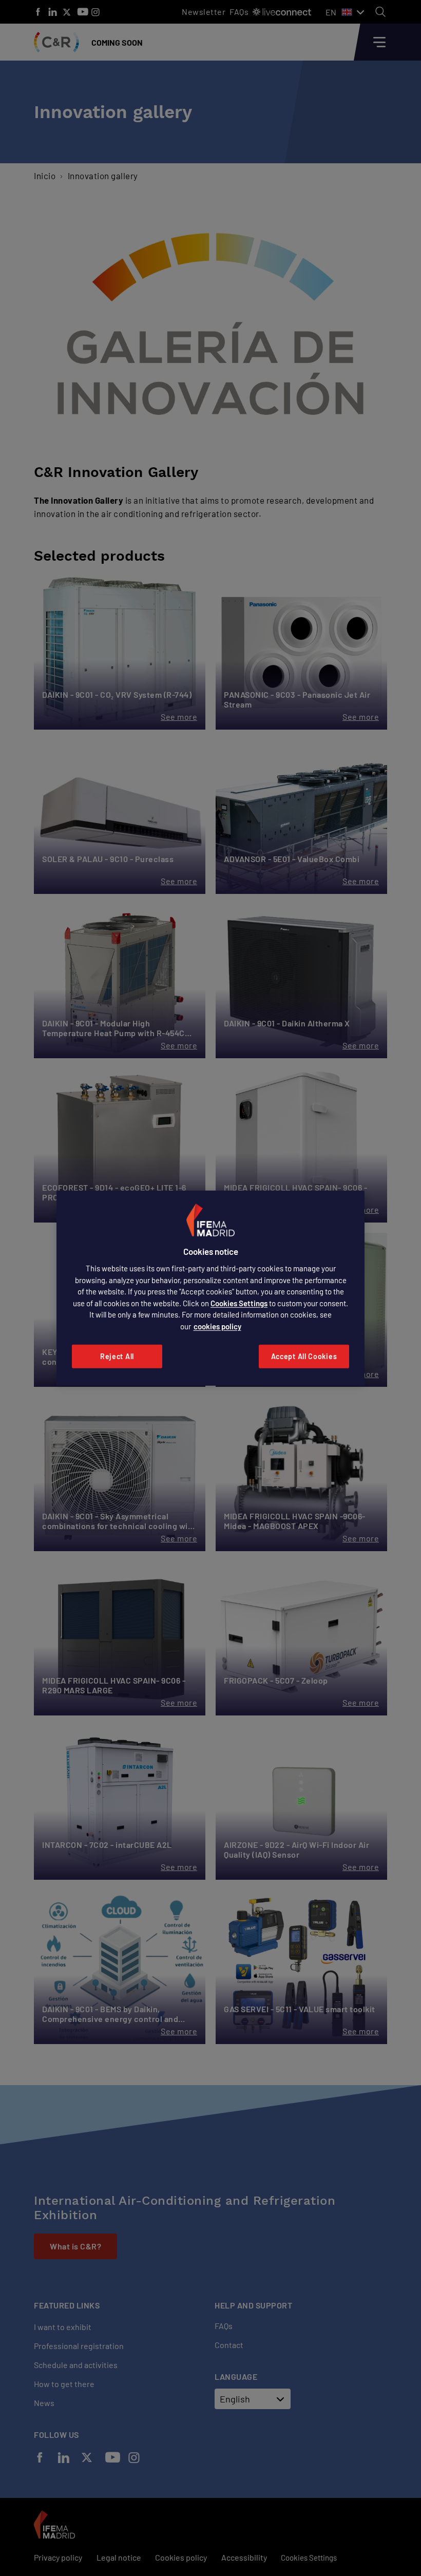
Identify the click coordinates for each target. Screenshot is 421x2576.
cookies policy (217, 1326)
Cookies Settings (239, 1303)
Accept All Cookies (304, 1356)
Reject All (117, 1356)
